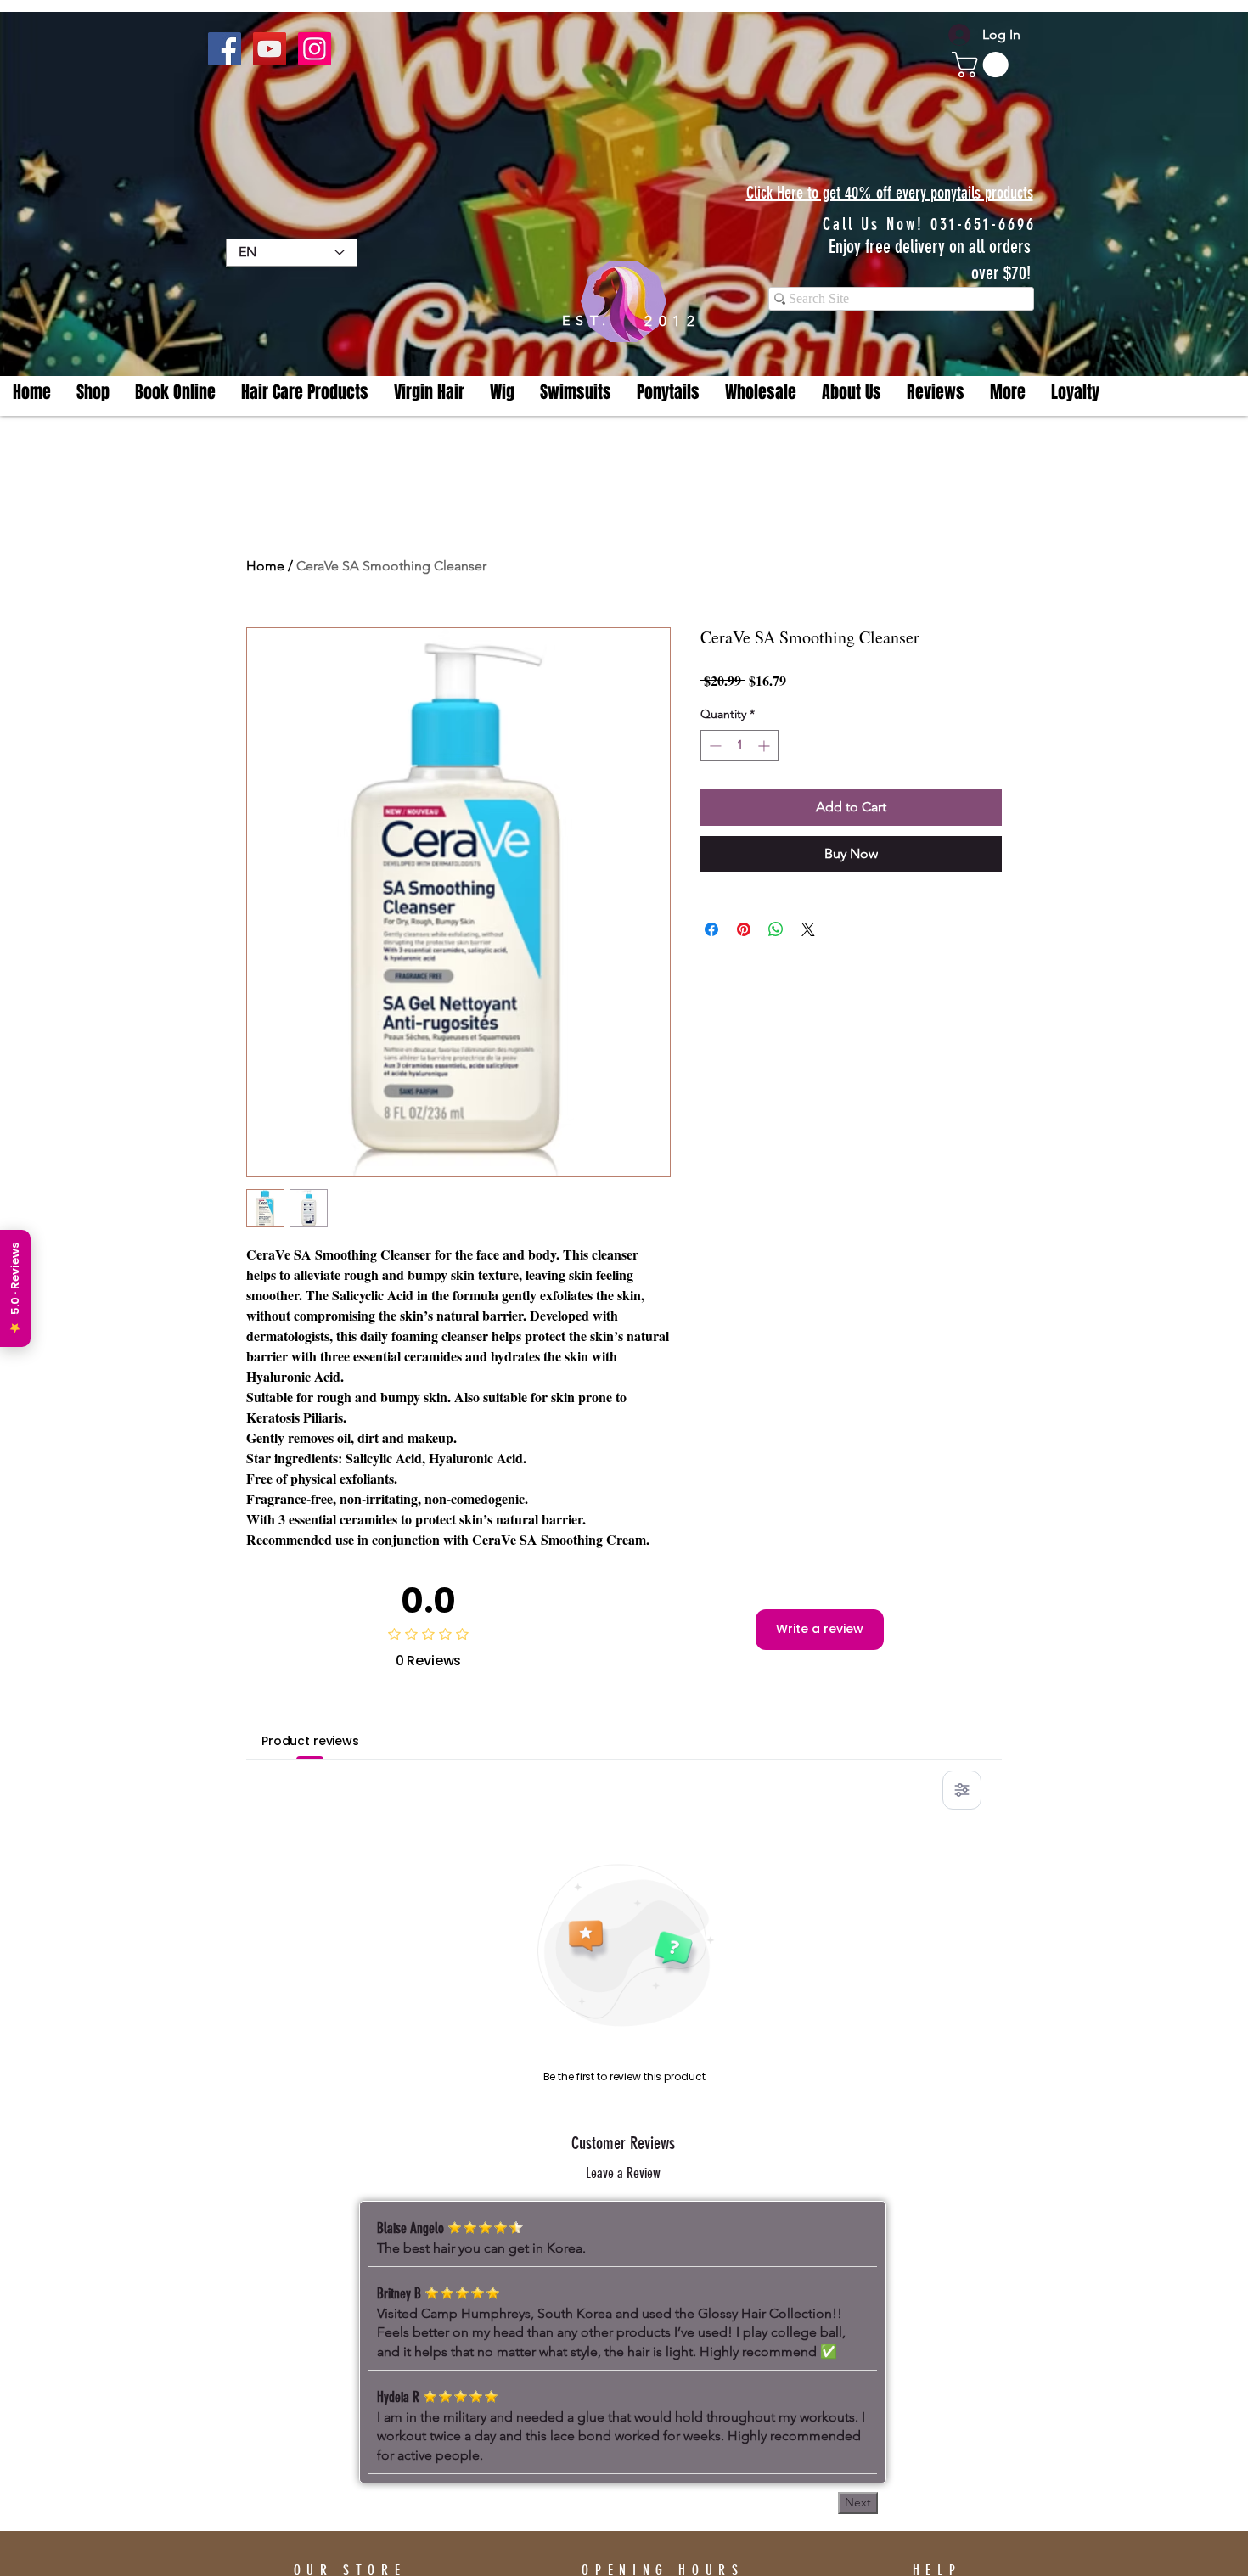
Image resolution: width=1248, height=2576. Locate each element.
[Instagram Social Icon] (315, 49)
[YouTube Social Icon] (270, 49)
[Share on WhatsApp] (776, 929)
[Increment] (765, 746)
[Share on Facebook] (711, 929)
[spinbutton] (739, 746)
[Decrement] (714, 746)
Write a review (820, 1629)
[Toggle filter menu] (962, 1790)
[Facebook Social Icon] (225, 49)
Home (265, 566)
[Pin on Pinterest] (744, 929)
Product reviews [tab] (310, 1741)
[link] (983, 65)
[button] (1008, 393)
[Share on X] (808, 929)
